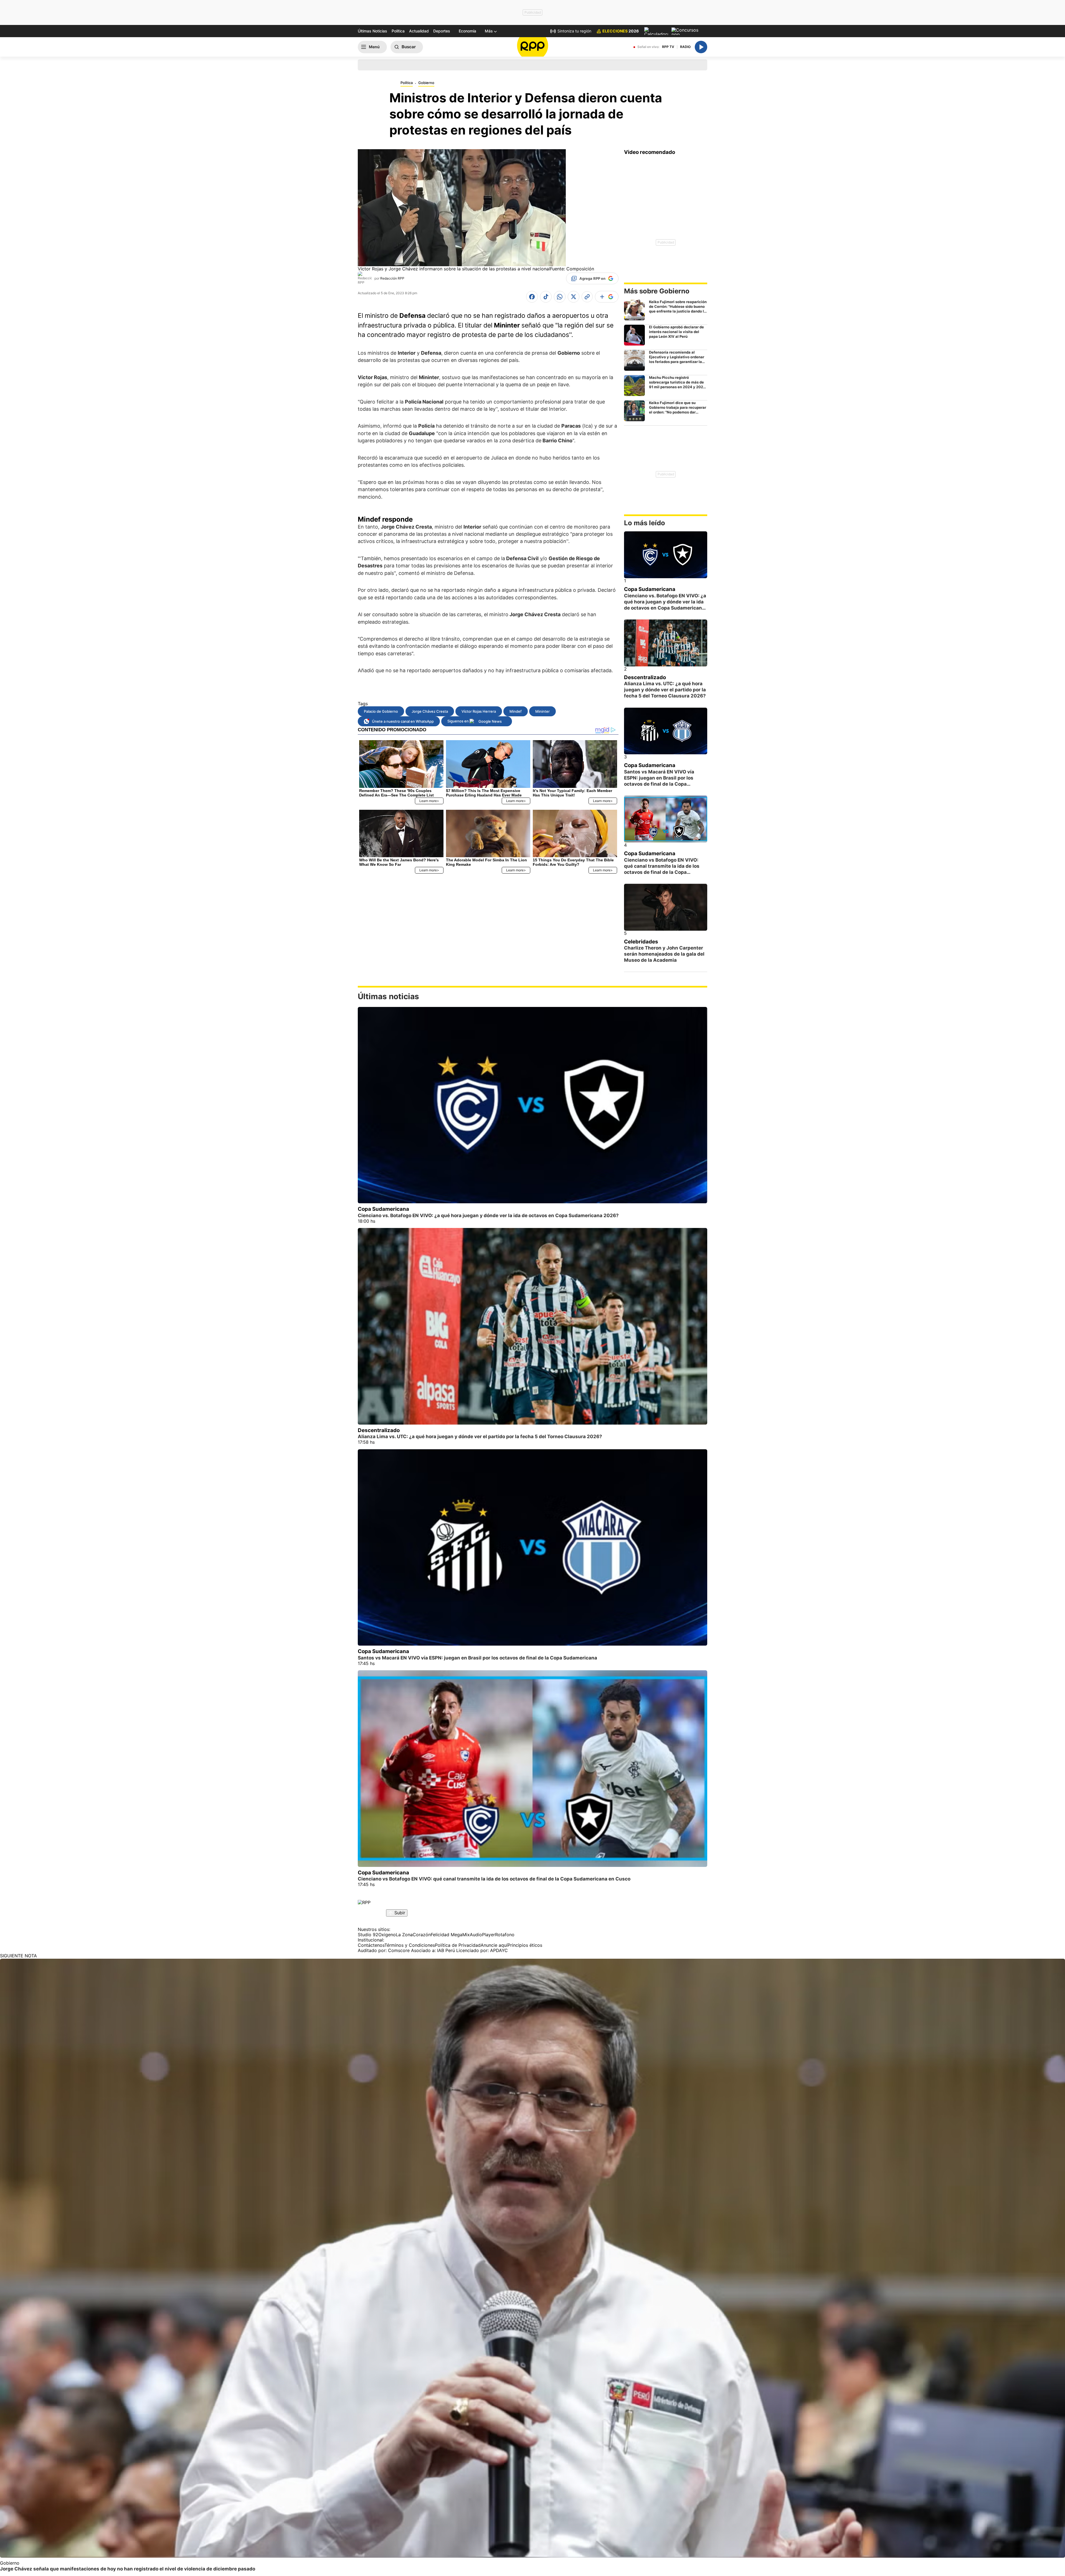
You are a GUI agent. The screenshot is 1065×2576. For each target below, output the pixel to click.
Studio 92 (368, 1935)
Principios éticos (525, 1945)
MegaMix (460, 1935)
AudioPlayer (482, 1935)
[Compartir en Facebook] (532, 297)
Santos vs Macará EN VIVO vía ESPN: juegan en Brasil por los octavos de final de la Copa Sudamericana (477, 1658)
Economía (467, 31)
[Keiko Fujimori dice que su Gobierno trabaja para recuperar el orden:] (634, 411)
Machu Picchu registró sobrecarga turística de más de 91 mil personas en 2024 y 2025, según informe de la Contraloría (678, 385)
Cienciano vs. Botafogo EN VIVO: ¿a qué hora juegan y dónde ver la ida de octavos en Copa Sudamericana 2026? (488, 1215)
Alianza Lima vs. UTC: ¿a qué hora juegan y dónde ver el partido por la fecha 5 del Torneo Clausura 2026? (665, 690)
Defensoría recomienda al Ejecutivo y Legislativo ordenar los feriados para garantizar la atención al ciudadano (677, 359)
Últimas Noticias (372, 31)
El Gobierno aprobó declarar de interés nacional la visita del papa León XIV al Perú (676, 332)
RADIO (685, 47)
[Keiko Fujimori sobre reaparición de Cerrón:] (634, 310)
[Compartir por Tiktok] (546, 297)
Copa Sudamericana (650, 589)
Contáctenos (371, 1945)
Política (398, 31)
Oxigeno (387, 1935)
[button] (491, 31)
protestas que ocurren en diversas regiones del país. (459, 360)
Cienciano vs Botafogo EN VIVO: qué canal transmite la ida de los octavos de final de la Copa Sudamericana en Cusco (494, 1879)
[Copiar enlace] (587, 297)
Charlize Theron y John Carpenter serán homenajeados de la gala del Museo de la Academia (664, 954)
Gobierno (426, 83)
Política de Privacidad (458, 1945)
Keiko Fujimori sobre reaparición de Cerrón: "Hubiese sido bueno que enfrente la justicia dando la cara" (678, 309)
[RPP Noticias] (533, 47)
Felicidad (440, 1935)
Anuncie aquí (494, 1945)
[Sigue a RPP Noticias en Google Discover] (607, 297)
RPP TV (668, 47)
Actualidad (419, 31)
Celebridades (641, 942)
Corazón (422, 1935)
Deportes (442, 31)
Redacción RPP (392, 278)
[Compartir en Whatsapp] (560, 297)
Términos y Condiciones (410, 1945)
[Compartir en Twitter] (574, 297)
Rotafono (505, 1935)
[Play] (701, 47)
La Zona (404, 1935)
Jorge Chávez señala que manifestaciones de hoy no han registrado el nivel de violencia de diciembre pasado (128, 2569)
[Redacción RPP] (365, 278)
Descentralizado (645, 677)
